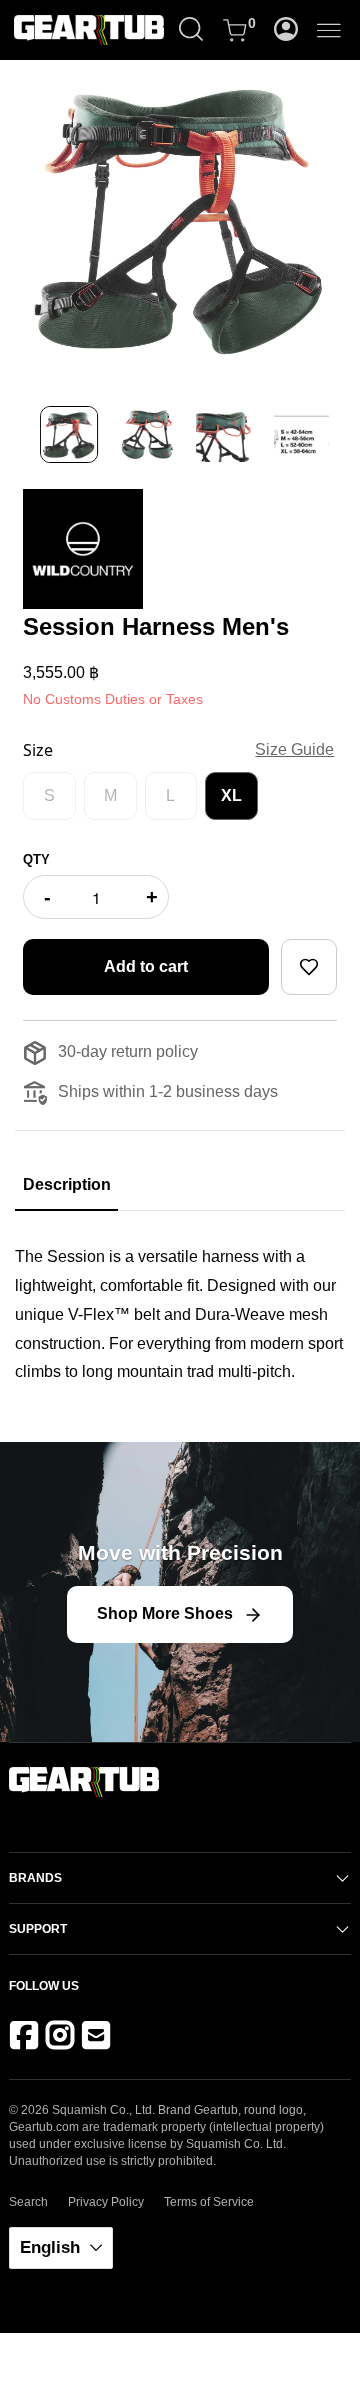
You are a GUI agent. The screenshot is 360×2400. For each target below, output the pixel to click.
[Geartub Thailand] (104, 30)
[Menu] (329, 30)
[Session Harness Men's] (180, 217)
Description (66, 1184)
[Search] (190, 30)
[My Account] (285, 30)
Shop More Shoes (165, 1613)
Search (28, 2202)
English (52, 2247)
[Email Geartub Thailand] (99, 2040)
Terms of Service (209, 2202)
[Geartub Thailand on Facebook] (27, 2040)
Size (38, 750)
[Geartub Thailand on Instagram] (63, 2040)
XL (231, 795)
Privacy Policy (106, 2202)
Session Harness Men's (156, 626)
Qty (36, 859)
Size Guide (294, 749)
